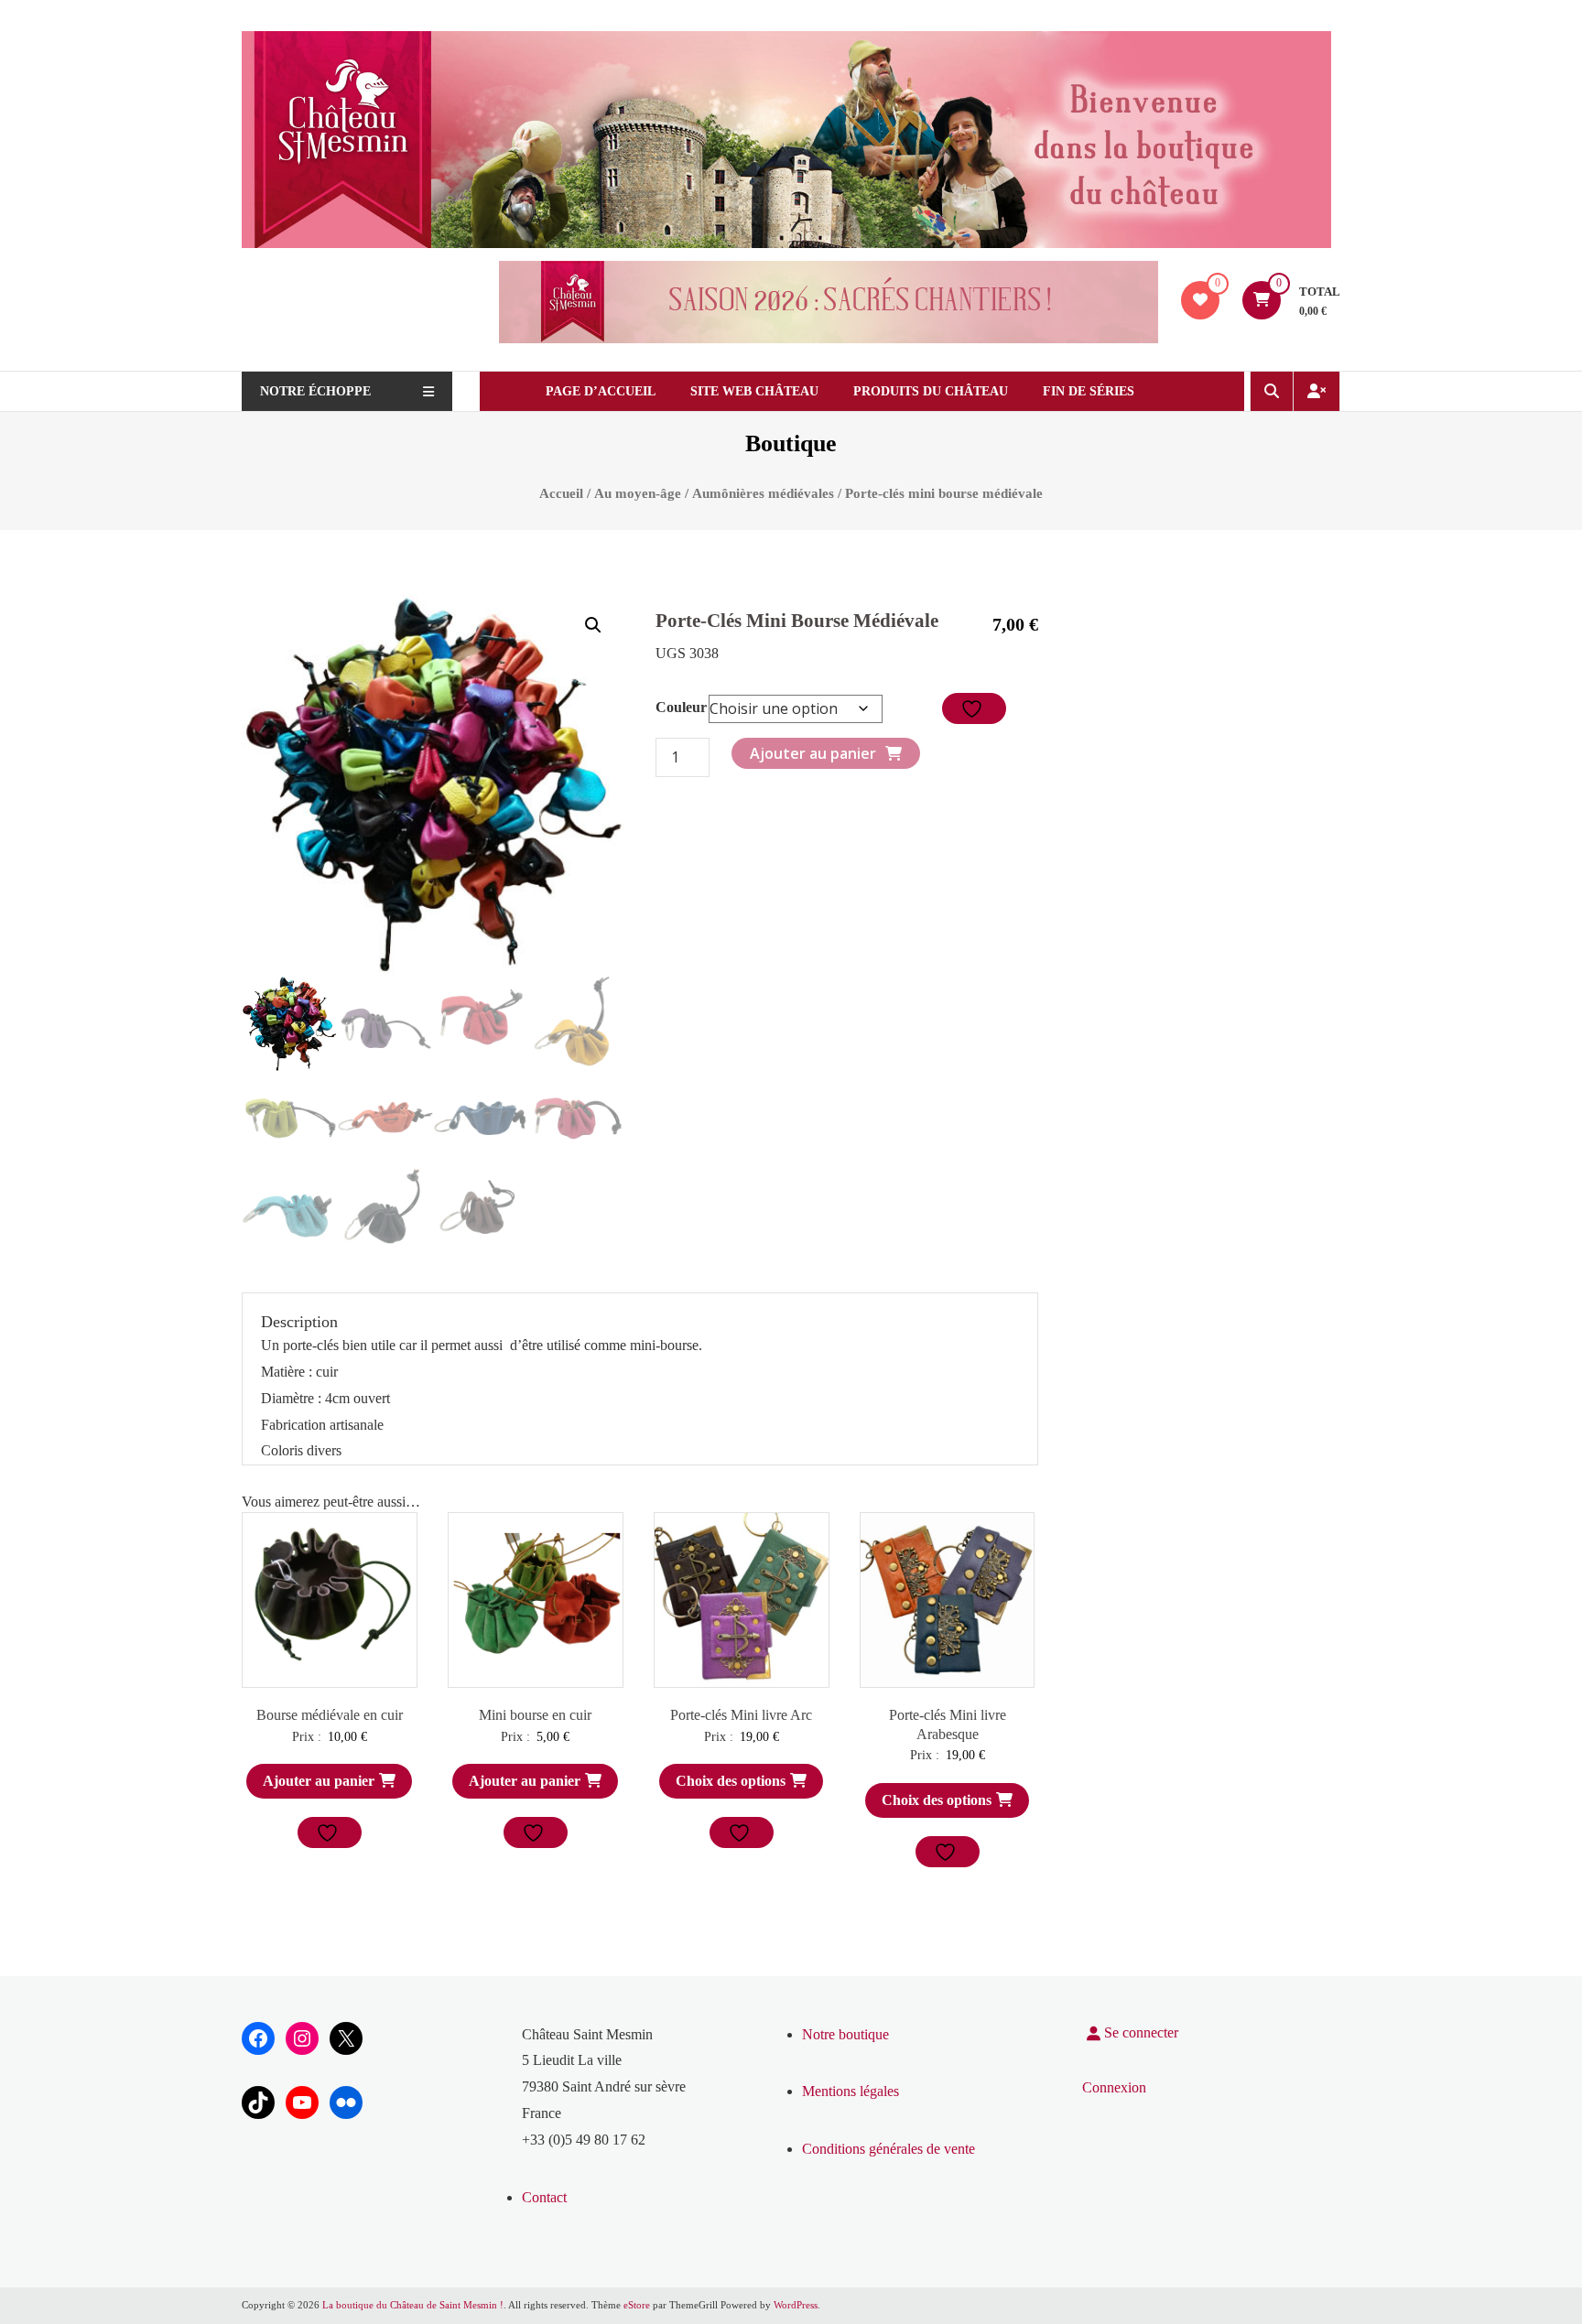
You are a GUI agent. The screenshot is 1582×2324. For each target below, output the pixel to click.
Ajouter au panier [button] (319, 1781)
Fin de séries (1089, 391)
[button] (593, 625)
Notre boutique (845, 2034)
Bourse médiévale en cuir (330, 1715)
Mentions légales (851, 2091)
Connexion (1114, 2087)
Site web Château (754, 391)
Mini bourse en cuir (535, 1715)
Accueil (561, 493)
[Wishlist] (1200, 300)
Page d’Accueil (601, 391)
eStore (637, 2305)
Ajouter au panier (813, 753)
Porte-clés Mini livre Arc (741, 1715)
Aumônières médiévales (763, 493)
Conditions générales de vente (889, 2149)
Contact (544, 2197)
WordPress (796, 2305)
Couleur (681, 707)
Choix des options (731, 1781)
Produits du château (931, 391)
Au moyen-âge (638, 493)
